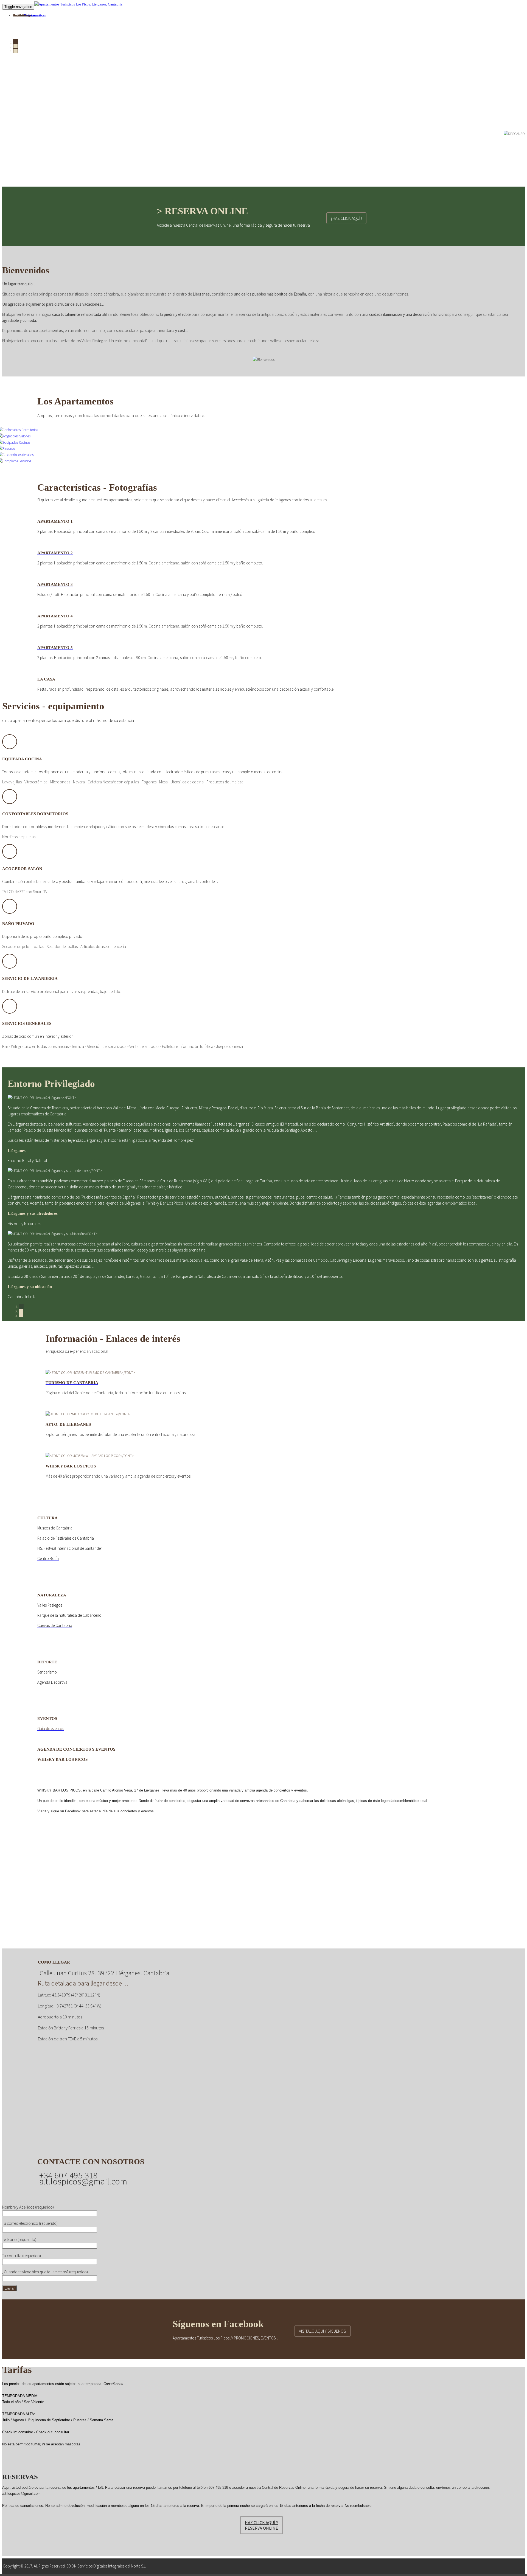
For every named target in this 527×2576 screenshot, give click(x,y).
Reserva (19, 15)
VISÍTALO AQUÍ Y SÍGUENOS (323, 2331)
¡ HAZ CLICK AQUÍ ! (346, 218)
